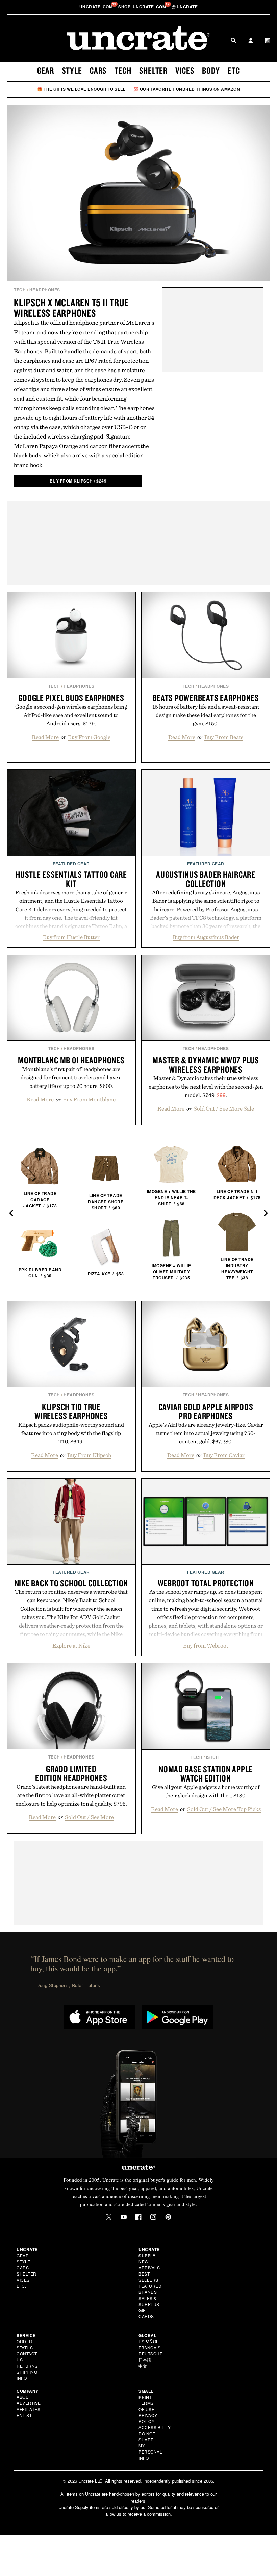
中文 (143, 2366)
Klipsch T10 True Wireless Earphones (71, 1411)
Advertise (29, 2403)
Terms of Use (146, 2406)
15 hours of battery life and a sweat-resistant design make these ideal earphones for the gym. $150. (206, 715)
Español (149, 2341)
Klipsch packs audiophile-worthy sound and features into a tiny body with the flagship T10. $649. (71, 1433)
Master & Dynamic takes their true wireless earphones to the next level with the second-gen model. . (206, 1087)
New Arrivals (149, 2265)
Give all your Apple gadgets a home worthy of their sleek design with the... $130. (206, 1791)
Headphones (45, 290)
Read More (45, 737)
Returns (27, 2366)
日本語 (145, 2360)
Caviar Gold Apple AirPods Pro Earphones (206, 1411)
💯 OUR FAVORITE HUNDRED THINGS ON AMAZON (187, 89)
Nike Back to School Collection (71, 1583)
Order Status (25, 2344)
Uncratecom (97, 7)
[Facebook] (138, 2217)
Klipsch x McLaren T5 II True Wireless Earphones (71, 308)
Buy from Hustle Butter (71, 937)
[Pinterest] (168, 2217)
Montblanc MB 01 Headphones (71, 1060)
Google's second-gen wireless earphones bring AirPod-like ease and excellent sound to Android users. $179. (71, 715)
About (24, 2397)
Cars (98, 70)
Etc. (21, 2286)
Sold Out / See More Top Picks (224, 1809)
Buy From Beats (224, 737)
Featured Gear (71, 864)
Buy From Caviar (224, 1455)
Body (211, 70)
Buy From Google (89, 737)
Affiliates (28, 2409)
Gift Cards (146, 2313)
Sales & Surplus (149, 2301)
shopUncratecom (143, 7)
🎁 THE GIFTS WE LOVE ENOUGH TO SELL (81, 89)
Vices (185, 70)
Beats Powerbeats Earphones (206, 698)
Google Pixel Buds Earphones (71, 698)
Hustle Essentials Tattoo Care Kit (71, 879)
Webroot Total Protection (206, 1583)
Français (149, 2347)
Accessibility (155, 2427)
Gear (46, 70)
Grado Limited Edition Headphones (71, 1773)
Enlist (24, 2415)
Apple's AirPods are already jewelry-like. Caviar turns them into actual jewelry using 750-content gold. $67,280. (206, 1433)
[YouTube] (124, 2217)
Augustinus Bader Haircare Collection (206, 879)
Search (233, 40)
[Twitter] (109, 2217)
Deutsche (150, 2354)
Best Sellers (148, 2277)
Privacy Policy (148, 2418)
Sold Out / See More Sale (224, 1108)
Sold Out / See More (89, 1817)
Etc (234, 70)
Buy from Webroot (206, 1645)
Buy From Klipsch (89, 1455)
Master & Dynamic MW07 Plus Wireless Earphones (206, 1065)
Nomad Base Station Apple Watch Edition (206, 1774)
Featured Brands (150, 2289)
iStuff (213, 1757)
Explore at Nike (71, 1645)
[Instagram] (153, 2217)
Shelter (153, 70)
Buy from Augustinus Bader (206, 937)
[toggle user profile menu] (251, 41)
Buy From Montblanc (89, 1099)
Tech (123, 70)
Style (72, 70)
